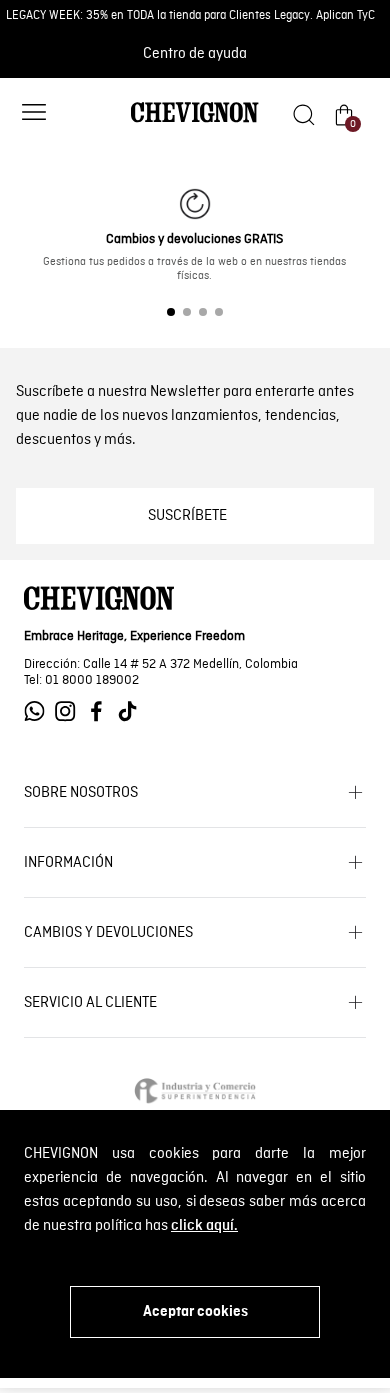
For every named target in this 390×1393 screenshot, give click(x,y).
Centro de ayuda (195, 54)
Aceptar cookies (195, 1312)
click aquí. (204, 1226)
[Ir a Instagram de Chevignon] (70, 711)
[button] (34, 114)
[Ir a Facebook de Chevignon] (101, 711)
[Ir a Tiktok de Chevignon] (132, 711)
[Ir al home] (195, 121)
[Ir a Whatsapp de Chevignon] (39, 711)
